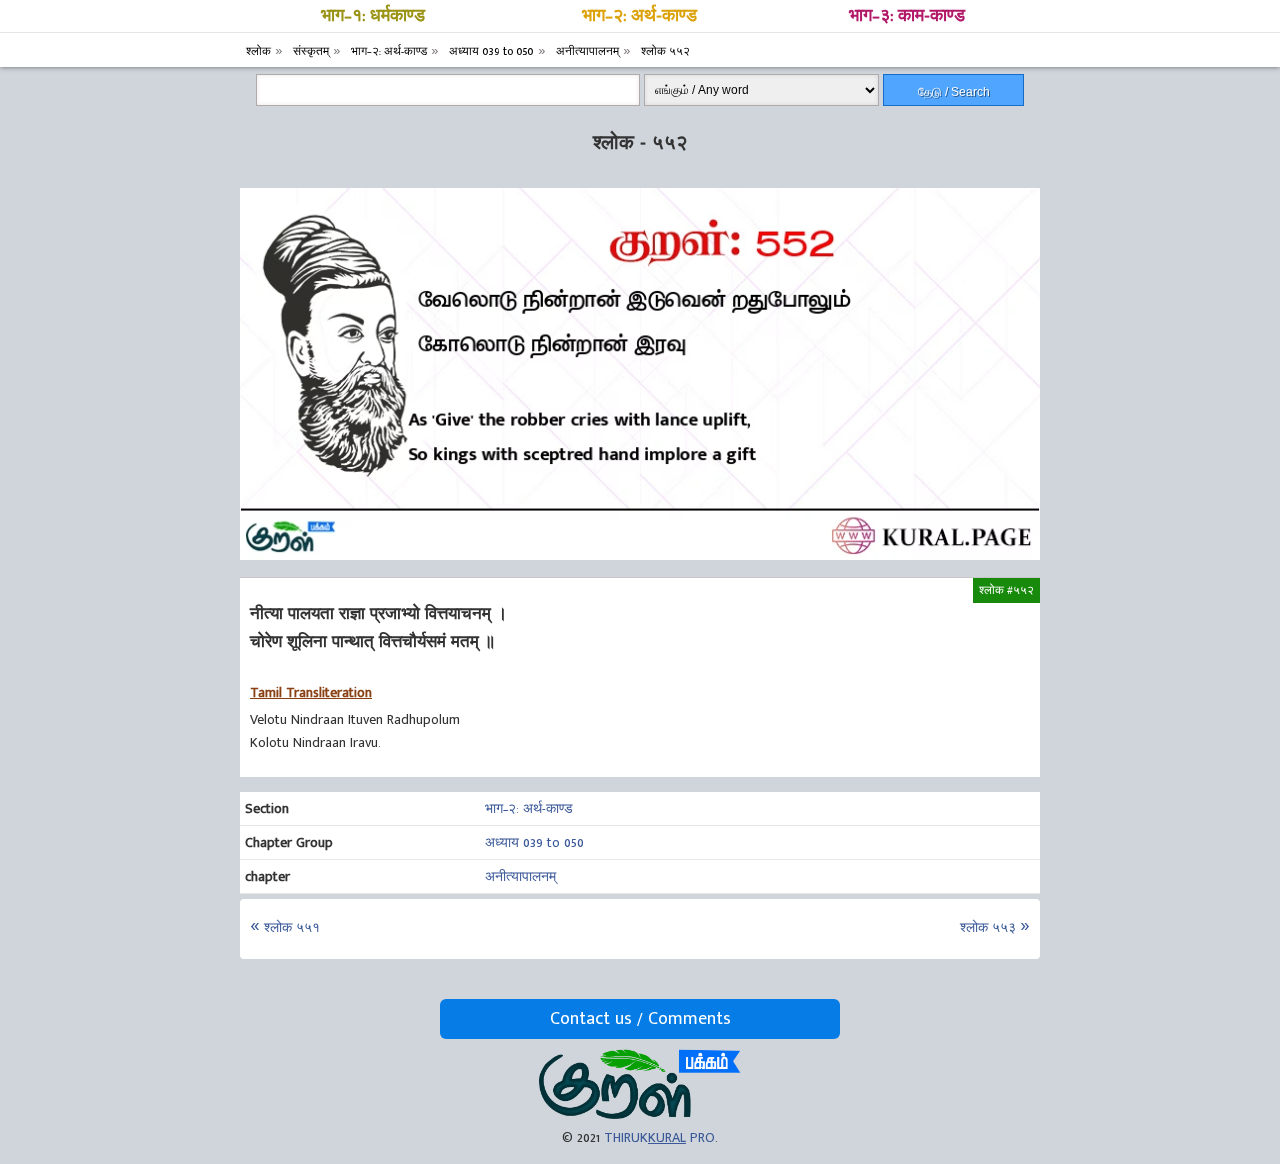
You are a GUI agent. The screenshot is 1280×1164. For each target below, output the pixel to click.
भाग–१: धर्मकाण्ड (373, 16)
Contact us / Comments (640, 1019)
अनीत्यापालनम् (520, 876)
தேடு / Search (954, 92)
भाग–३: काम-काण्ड (907, 16)
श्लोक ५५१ (292, 927)
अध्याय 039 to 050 (534, 842)
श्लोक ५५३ (988, 927)
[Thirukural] (639, 1114)
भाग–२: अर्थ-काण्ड (639, 16)
